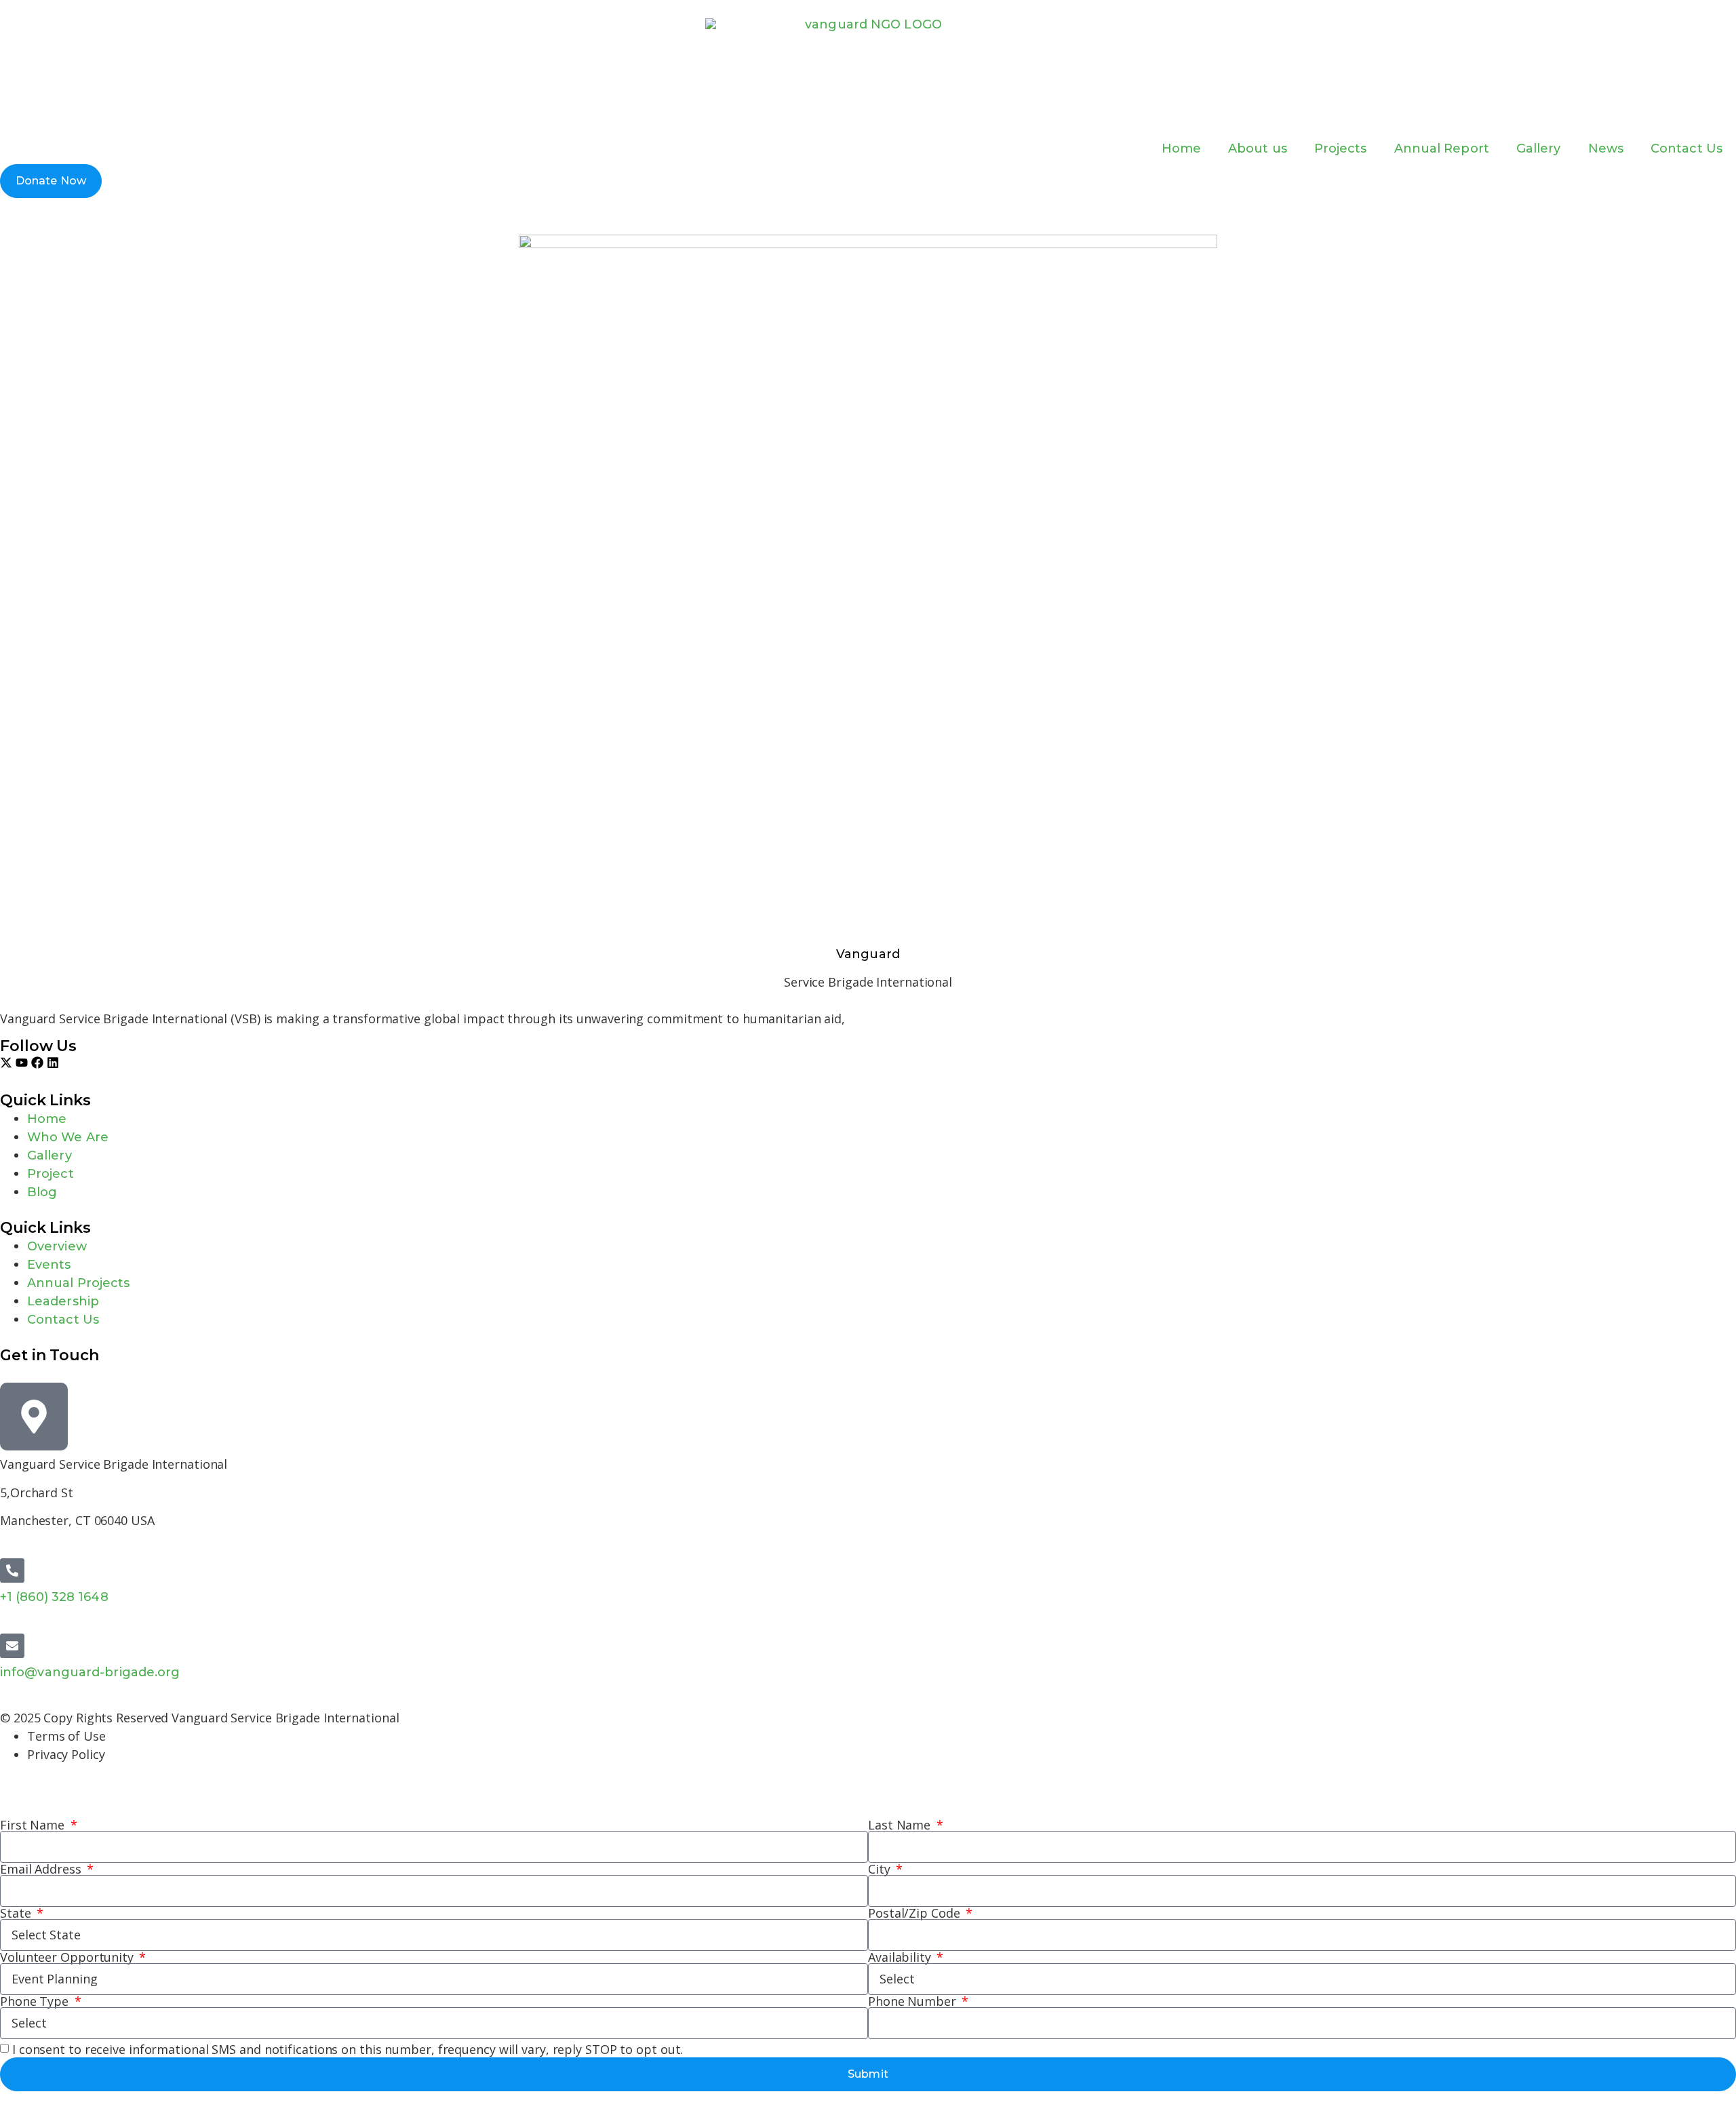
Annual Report (1442, 149)
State (17, 1913)
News (1606, 149)
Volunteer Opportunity (68, 1957)
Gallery (1539, 149)
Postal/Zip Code (915, 1913)
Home (1181, 149)
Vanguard (868, 954)
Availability (901, 1957)
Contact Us (1686, 149)
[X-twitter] (6, 1063)
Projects (1341, 149)
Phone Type (36, 2001)
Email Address (42, 1869)
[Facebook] (37, 1063)
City (881, 1869)
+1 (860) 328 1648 (54, 1597)
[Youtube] (22, 1063)
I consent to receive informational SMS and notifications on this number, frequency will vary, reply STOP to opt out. (348, 2050)
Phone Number (914, 2001)
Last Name (901, 1825)
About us (1258, 149)
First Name (34, 1825)
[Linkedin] (53, 1063)
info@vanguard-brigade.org (90, 1672)
